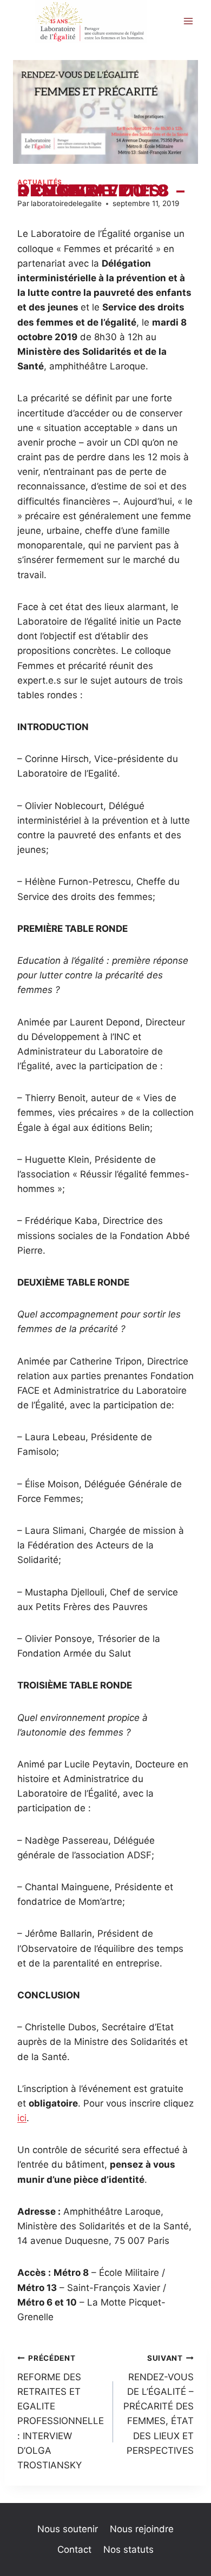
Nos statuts (128, 2549)
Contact (74, 2549)
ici (22, 2118)
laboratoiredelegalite (66, 203)
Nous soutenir (68, 2529)
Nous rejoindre (142, 2529)
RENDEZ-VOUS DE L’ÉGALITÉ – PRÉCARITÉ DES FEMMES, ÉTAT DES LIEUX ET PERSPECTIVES (159, 2405)
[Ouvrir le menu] (188, 21)
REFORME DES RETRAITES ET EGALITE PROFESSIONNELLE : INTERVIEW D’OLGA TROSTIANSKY (61, 2412)
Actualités (40, 182)
